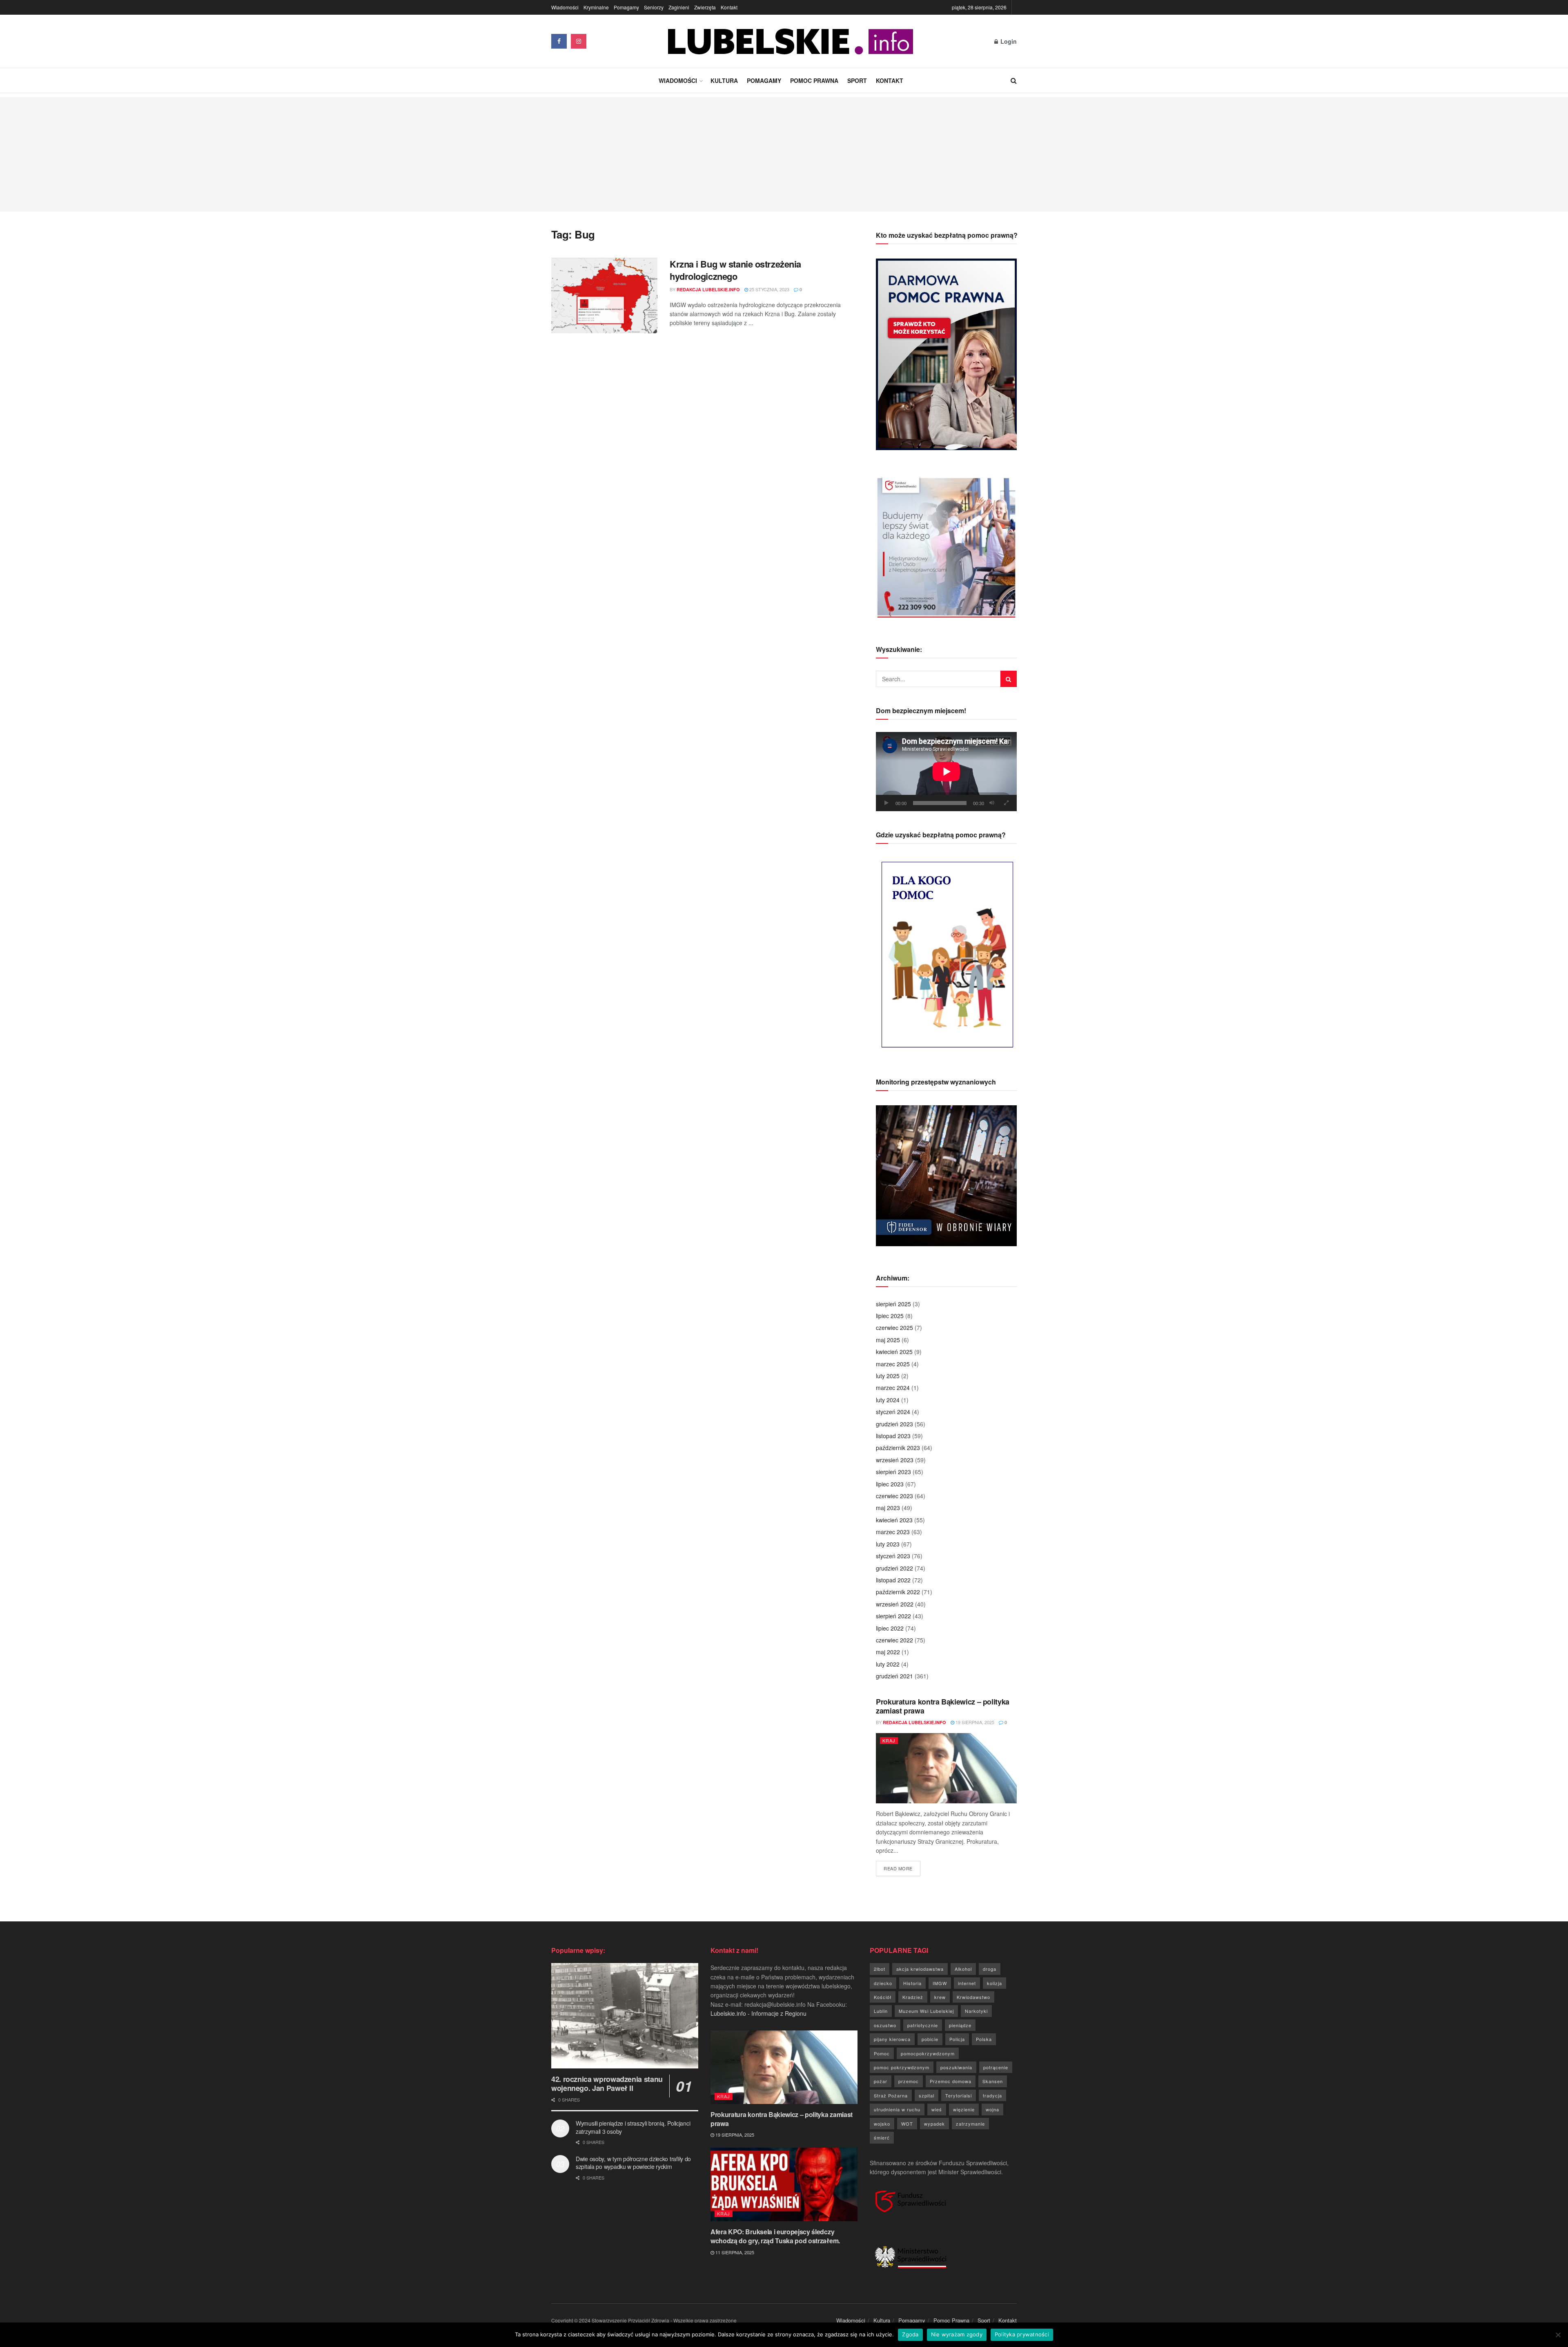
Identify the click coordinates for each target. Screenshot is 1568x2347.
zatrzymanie (970, 2124)
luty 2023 (888, 1544)
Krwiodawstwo (973, 1997)
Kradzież (913, 1997)
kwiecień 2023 (894, 1520)
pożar (881, 2081)
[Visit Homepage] (791, 41)
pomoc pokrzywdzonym (902, 2067)
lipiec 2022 (890, 1628)
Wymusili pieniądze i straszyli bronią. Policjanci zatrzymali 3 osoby (633, 2127)
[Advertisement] (784, 154)
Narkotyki (976, 2011)
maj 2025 (888, 1340)
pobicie (930, 2039)
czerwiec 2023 (894, 1496)
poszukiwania (956, 2067)
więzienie (964, 2109)
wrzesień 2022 (895, 1604)
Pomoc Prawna (814, 80)
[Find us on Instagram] (579, 41)
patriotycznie (923, 2025)
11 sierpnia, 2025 (734, 2252)
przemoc (909, 2081)
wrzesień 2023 (895, 1460)
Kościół (883, 1997)
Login (1008, 41)
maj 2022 (888, 1652)
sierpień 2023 (893, 1472)
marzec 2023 (893, 1532)
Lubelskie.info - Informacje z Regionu (758, 2013)
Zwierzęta (705, 7)
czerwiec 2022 (894, 1640)
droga (990, 1969)
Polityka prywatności (1022, 2334)
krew (940, 1997)
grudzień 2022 (894, 1568)
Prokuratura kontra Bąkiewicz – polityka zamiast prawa (943, 1706)
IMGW (940, 1983)
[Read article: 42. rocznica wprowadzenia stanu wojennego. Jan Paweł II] (625, 2016)
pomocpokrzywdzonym (928, 2053)
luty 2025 (888, 1376)
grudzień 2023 (894, 1424)
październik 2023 (898, 1448)
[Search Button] (1014, 80)
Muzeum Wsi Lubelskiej (926, 2011)
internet (967, 1983)
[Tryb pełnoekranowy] (1006, 803)
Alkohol (963, 1969)
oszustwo (885, 2025)
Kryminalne (596, 7)
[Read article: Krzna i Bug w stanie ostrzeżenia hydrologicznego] (604, 296)
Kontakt (729, 7)
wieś (937, 2109)
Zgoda (910, 2334)
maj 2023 (888, 1508)
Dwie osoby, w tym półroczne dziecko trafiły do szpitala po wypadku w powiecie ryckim (633, 2163)
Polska (984, 2039)
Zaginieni (679, 7)
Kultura (724, 80)
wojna (992, 2109)
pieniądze (960, 2025)
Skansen (993, 2081)
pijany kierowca (892, 2039)
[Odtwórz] (886, 803)
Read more (902, 1868)
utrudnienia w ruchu (897, 2109)
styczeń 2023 (893, 1556)
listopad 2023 (893, 1436)
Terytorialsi (959, 2095)
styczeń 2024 (893, 1412)
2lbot (880, 1969)
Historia (912, 1983)
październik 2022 (898, 1592)
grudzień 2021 (894, 1676)
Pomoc (882, 2053)
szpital (927, 2095)
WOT (907, 2124)
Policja (957, 2039)
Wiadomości (565, 7)
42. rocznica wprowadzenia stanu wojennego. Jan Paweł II (607, 2084)
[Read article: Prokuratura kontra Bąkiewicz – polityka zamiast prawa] (946, 1768)
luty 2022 (888, 1664)
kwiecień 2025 (894, 1352)
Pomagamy (626, 7)
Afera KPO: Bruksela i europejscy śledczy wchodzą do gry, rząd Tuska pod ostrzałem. (775, 2236)
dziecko (883, 1983)
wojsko (882, 2124)
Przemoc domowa (951, 2081)
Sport (857, 80)
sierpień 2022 (893, 1616)
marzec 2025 (893, 1364)
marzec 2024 (893, 1388)
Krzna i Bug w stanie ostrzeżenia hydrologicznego (735, 270)
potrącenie (996, 2067)
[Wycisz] (992, 803)
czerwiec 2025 (894, 1327)
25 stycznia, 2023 (769, 289)
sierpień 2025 (893, 1304)
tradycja (992, 2095)
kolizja (994, 1983)
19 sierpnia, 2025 (974, 1722)
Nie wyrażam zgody (957, 2334)
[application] (946, 772)
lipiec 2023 (890, 1484)
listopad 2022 (893, 1580)
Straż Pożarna (891, 2095)
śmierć (882, 2137)
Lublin (881, 2011)
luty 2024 (888, 1400)
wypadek (934, 2124)
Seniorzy (654, 7)
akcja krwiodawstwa (920, 1969)
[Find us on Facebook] (559, 41)
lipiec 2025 (890, 1316)
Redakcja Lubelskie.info (708, 289)
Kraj (889, 1740)
